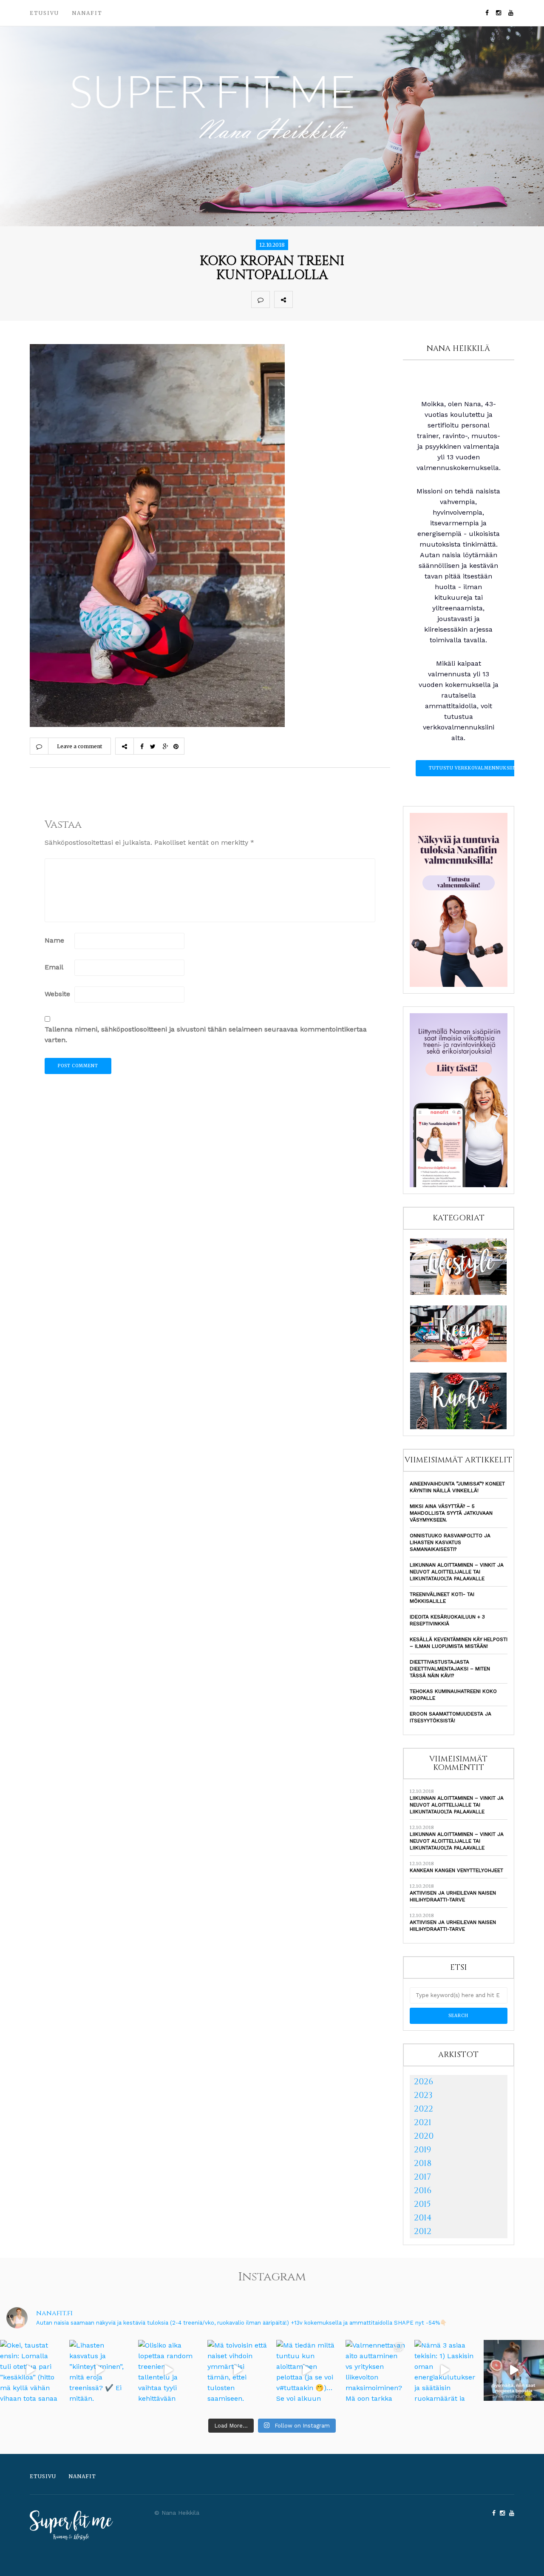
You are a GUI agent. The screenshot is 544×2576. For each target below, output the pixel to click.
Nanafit (87, 13)
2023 (423, 2095)
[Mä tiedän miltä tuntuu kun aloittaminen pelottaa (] (307, 2370)
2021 (423, 2122)
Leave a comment (79, 746)
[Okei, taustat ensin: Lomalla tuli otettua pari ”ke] (30, 2370)
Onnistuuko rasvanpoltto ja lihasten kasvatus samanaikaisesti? (450, 1542)
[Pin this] (358, 299)
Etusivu (44, 13)
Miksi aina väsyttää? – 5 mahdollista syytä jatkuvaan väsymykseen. (451, 1513)
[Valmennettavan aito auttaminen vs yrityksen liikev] (376, 2370)
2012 (423, 2231)
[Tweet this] (320, 299)
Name (54, 940)
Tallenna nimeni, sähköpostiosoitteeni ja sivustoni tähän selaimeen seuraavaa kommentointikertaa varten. (206, 1034)
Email (54, 967)
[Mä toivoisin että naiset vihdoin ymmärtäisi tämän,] (238, 2370)
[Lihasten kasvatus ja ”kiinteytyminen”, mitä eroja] (100, 2370)
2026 (424, 2082)
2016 (423, 2190)
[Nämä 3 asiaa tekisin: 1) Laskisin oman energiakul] (445, 2370)
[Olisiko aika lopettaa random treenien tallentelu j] (169, 2370)
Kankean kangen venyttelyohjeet (456, 1870)
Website (57, 994)
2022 (424, 2109)
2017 (422, 2177)
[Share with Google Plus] (339, 299)
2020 (424, 2136)
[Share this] (302, 299)
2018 (423, 2163)
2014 (423, 2218)
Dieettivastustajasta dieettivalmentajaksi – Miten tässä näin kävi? (450, 1669)
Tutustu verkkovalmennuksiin (473, 768)
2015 (422, 2204)
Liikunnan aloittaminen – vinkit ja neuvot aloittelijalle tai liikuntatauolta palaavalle (457, 1572)
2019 (422, 2150)
